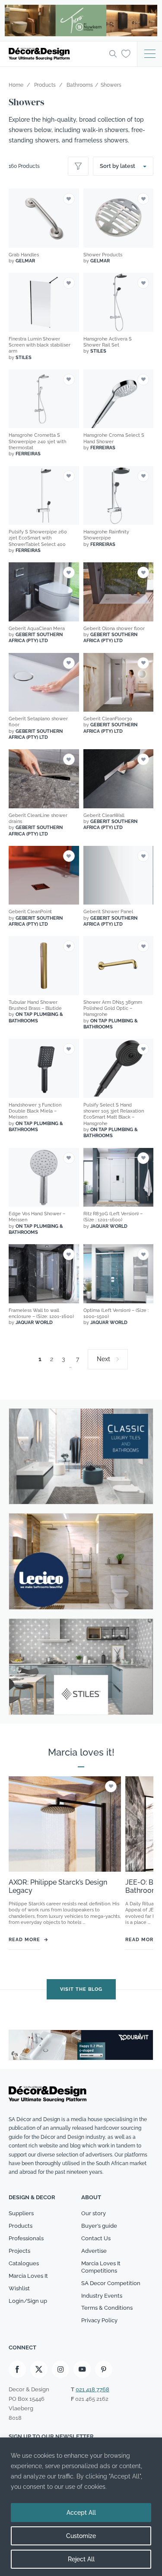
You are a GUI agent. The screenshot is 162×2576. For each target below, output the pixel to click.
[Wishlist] (126, 54)
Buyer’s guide (99, 2226)
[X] (39, 2369)
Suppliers (21, 2213)
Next (103, 1359)
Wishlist (19, 2288)
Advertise (94, 2251)
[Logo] (56, 54)
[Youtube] (82, 2369)
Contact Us (96, 2238)
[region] (81, 2507)
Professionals (26, 2238)
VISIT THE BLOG (81, 1989)
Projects (19, 2251)
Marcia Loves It (28, 2276)
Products (21, 2226)
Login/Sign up (28, 2301)
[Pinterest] (104, 2369)
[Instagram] (60, 2369)
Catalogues (24, 2263)
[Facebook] (17, 2369)
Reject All (81, 2559)
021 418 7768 (92, 2389)
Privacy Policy (99, 2320)
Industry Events (102, 2296)
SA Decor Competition (111, 2283)
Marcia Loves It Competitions (101, 2267)
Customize (81, 2536)
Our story (94, 2213)
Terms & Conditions (107, 2308)
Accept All (81, 2513)
